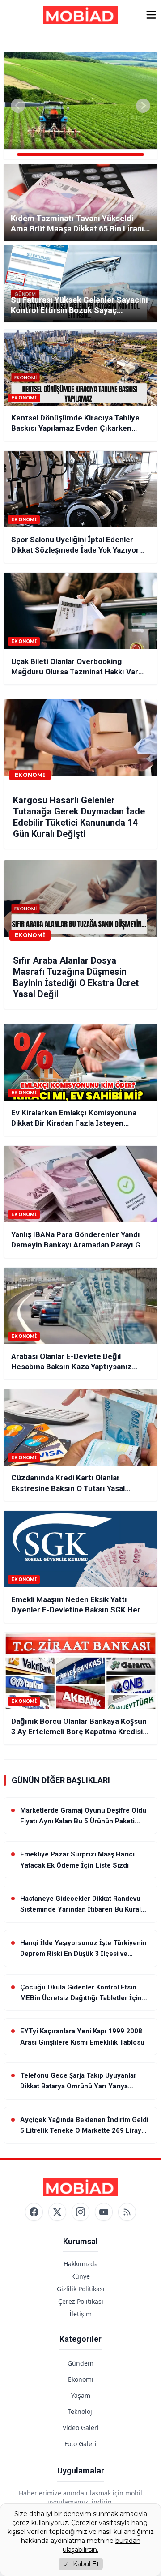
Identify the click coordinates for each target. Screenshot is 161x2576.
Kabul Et (86, 2564)
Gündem (80, 2363)
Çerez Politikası (81, 2301)
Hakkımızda (81, 2264)
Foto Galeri (80, 2444)
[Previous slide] (18, 106)
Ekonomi (81, 2379)
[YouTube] (104, 2212)
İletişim (80, 2314)
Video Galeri (81, 2428)
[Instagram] (80, 2212)
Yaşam (81, 2395)
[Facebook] (34, 2212)
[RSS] (127, 2212)
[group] (80, 106)
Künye (80, 2276)
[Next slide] (143, 106)
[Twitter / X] (57, 2212)
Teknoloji (81, 2411)
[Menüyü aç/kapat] (151, 15)
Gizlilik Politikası (81, 2289)
